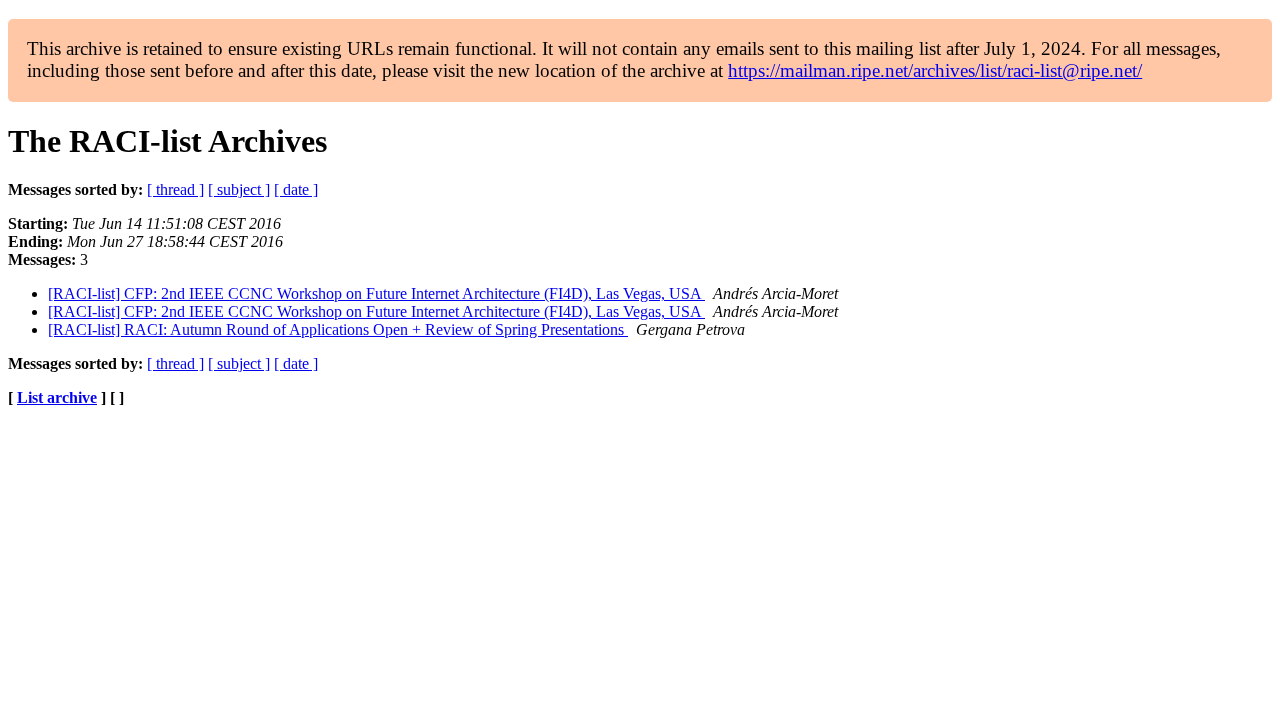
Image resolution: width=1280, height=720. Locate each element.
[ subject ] (239, 189)
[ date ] (296, 189)
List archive (57, 397)
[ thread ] (175, 189)
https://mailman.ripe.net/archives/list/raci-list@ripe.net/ (935, 70)
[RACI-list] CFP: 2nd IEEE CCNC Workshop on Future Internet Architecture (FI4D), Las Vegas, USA (376, 293)
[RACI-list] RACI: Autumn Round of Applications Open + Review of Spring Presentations (338, 329)
